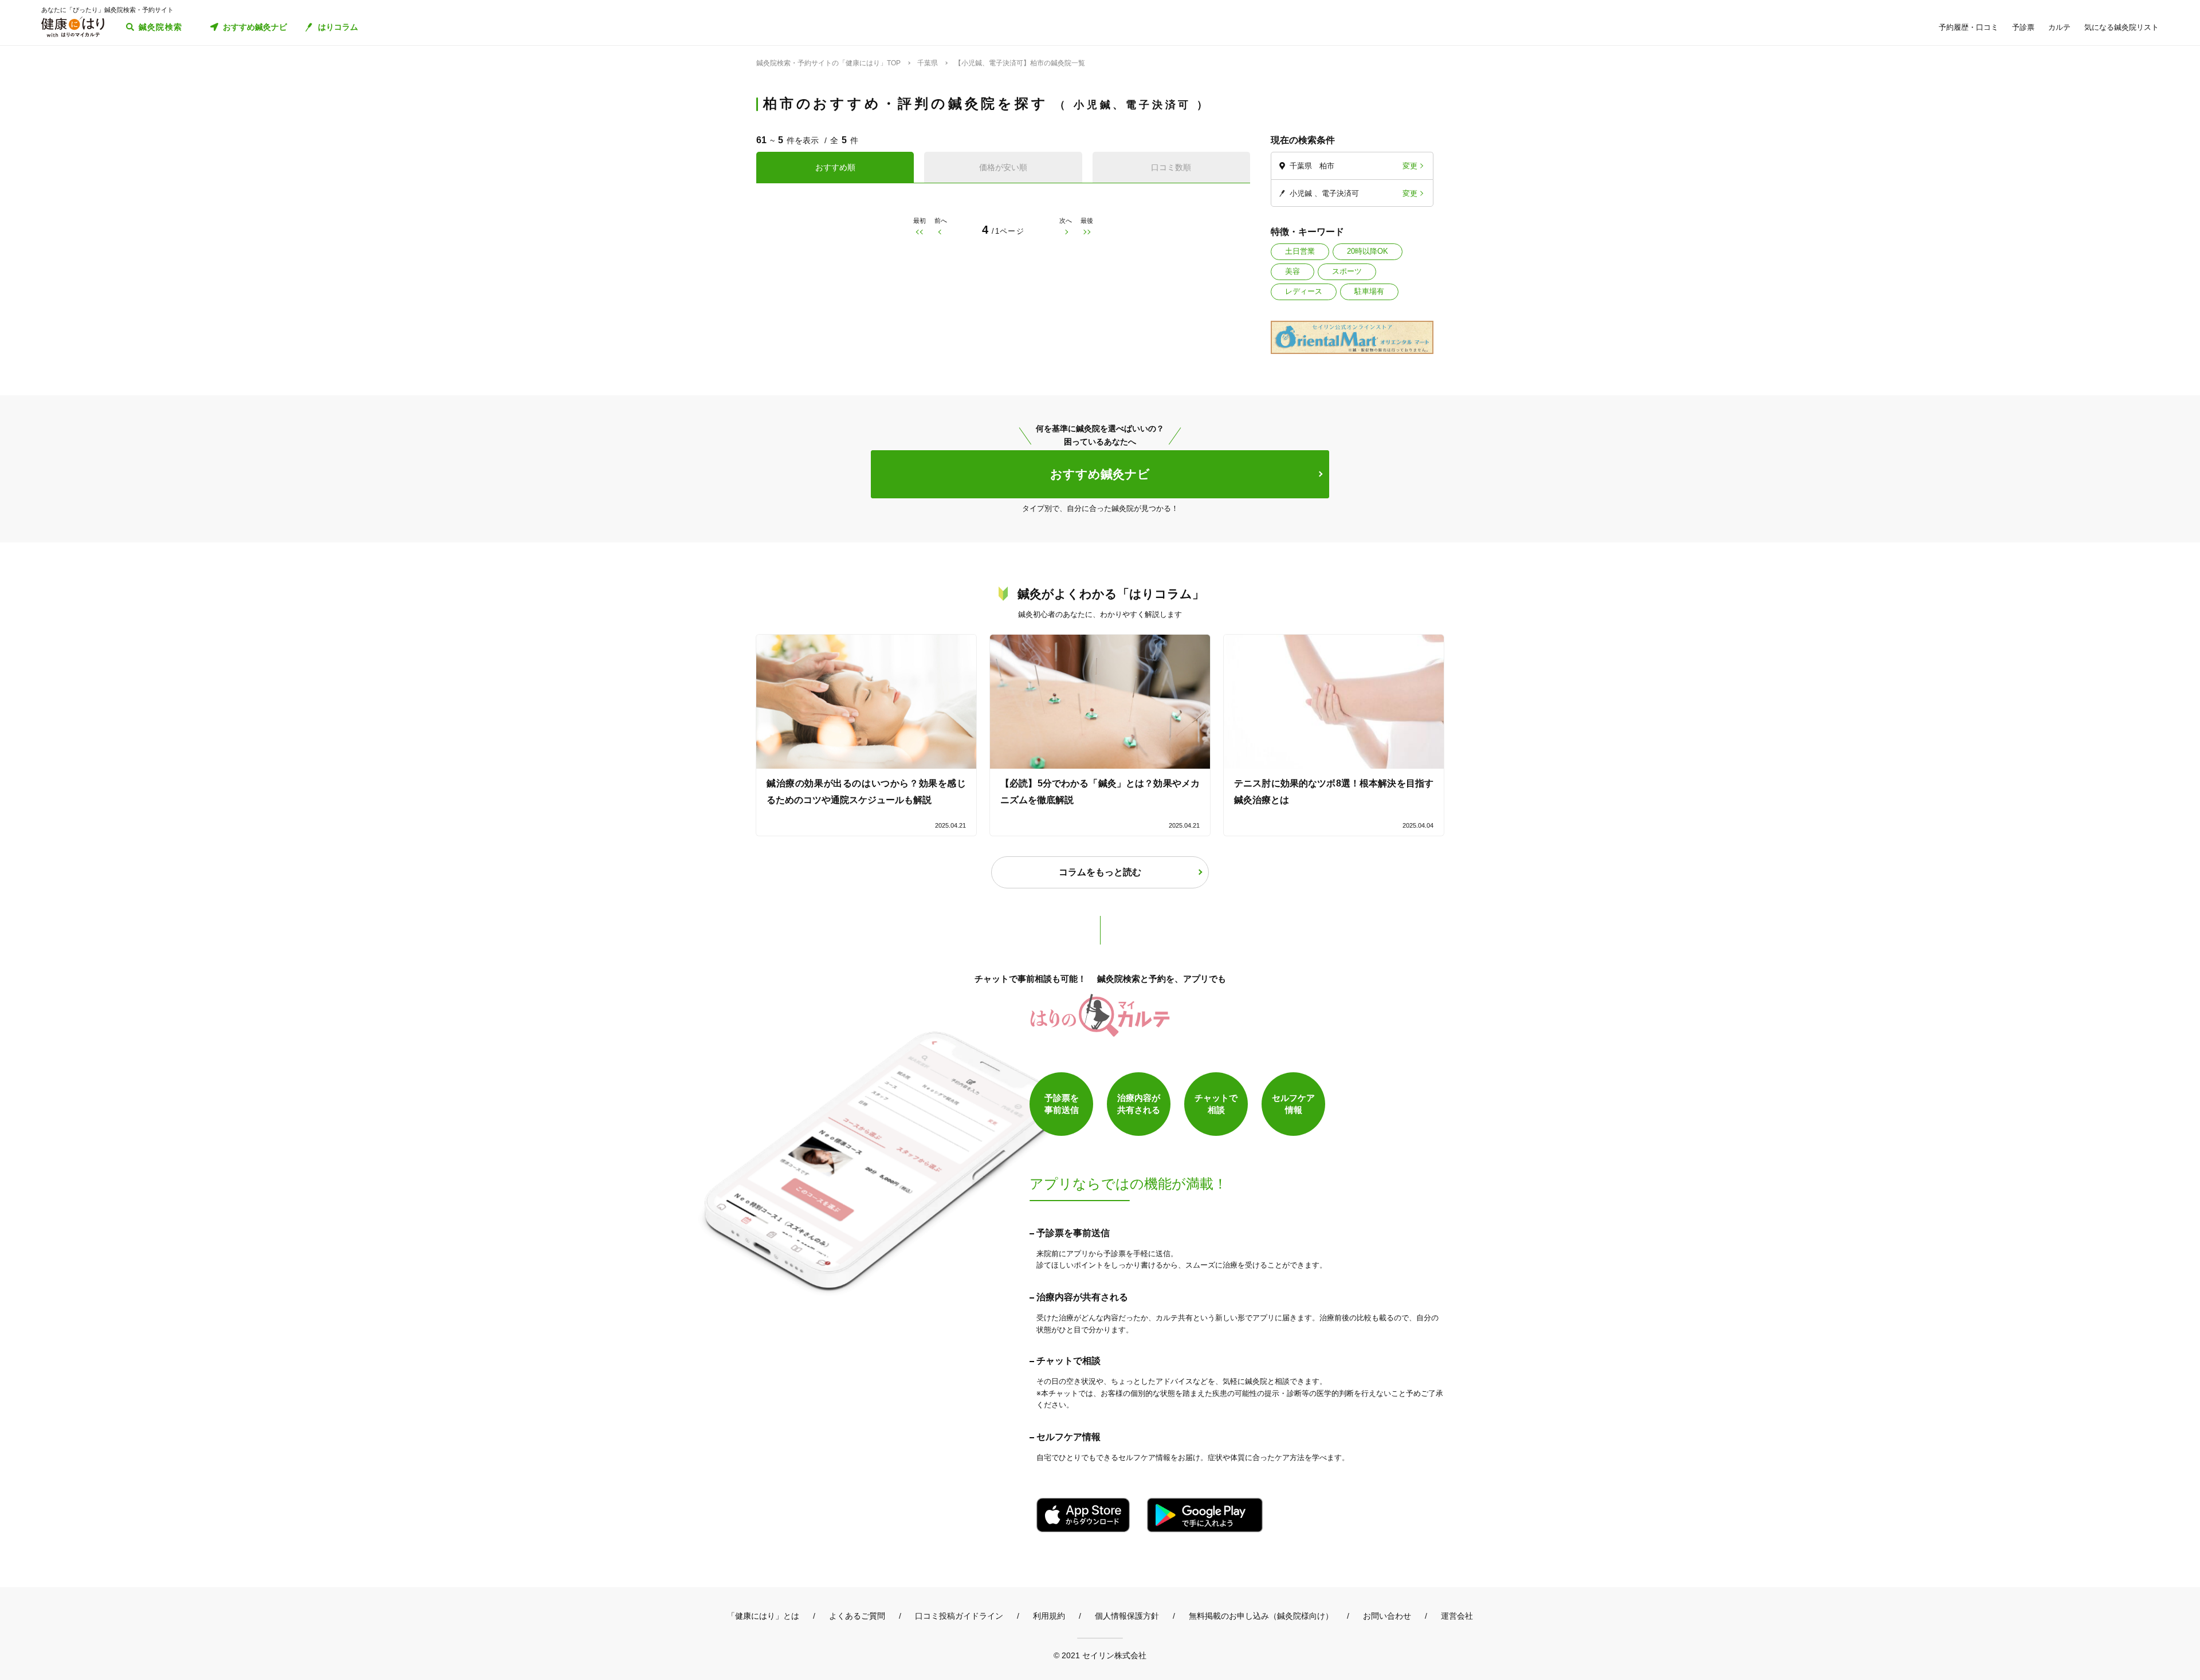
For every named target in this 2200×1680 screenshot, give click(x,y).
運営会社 (1457, 1616)
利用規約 (1049, 1616)
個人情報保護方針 (1127, 1616)
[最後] (1087, 232)
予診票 (2023, 27)
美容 (1292, 271)
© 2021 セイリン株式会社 (1100, 1655)
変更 (1410, 166)
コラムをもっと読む (1100, 872)
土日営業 (1300, 251)
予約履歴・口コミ (1969, 27)
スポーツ (1347, 271)
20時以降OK (1368, 251)
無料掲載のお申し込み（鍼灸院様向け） (1261, 1616)
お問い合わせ (1387, 1616)
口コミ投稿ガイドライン (959, 1616)
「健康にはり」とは (763, 1616)
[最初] (919, 232)
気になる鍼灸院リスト (2122, 27)
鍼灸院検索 (161, 27)
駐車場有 (1369, 291)
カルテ (2059, 27)
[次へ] (1066, 232)
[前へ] (940, 232)
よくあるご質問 (857, 1616)
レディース (1304, 291)
